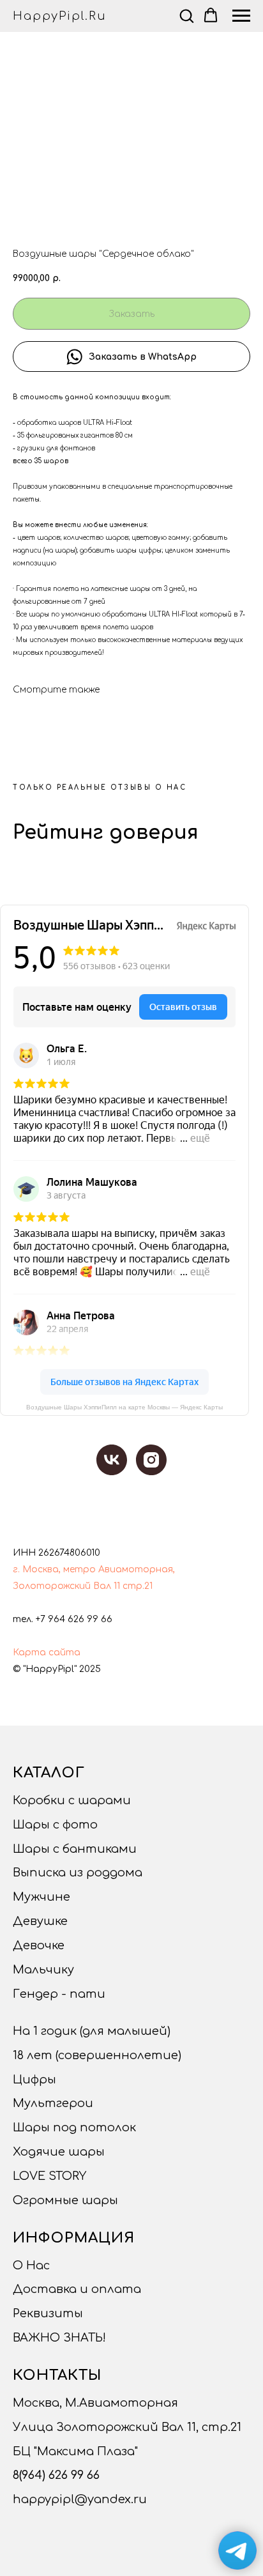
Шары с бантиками (75, 1849)
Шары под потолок (74, 2127)
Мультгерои (53, 2103)
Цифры (34, 2080)
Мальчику (43, 1970)
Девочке (39, 1945)
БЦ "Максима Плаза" (75, 2451)
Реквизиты (48, 2313)
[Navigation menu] (241, 16)
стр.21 (138, 1586)
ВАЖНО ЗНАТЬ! (59, 2338)
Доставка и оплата (77, 2289)
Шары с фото (55, 1825)
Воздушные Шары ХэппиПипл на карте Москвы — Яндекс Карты (124, 1407)
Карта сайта (47, 1652)
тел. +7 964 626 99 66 (63, 1619)
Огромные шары (65, 2200)
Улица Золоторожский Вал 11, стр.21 (127, 2427)
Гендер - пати (59, 1994)
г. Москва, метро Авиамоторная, (94, 1569)
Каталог (49, 1773)
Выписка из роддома (78, 1873)
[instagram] (151, 1460)
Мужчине (41, 1897)
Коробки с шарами (72, 1800)
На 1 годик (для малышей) (92, 2031)
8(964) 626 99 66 (56, 2475)
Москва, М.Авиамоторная (95, 2403)
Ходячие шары (59, 2152)
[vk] (112, 1460)
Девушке (40, 1921)
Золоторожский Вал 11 (66, 1586)
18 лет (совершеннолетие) (97, 2055)
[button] (186, 15)
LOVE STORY (49, 2176)
